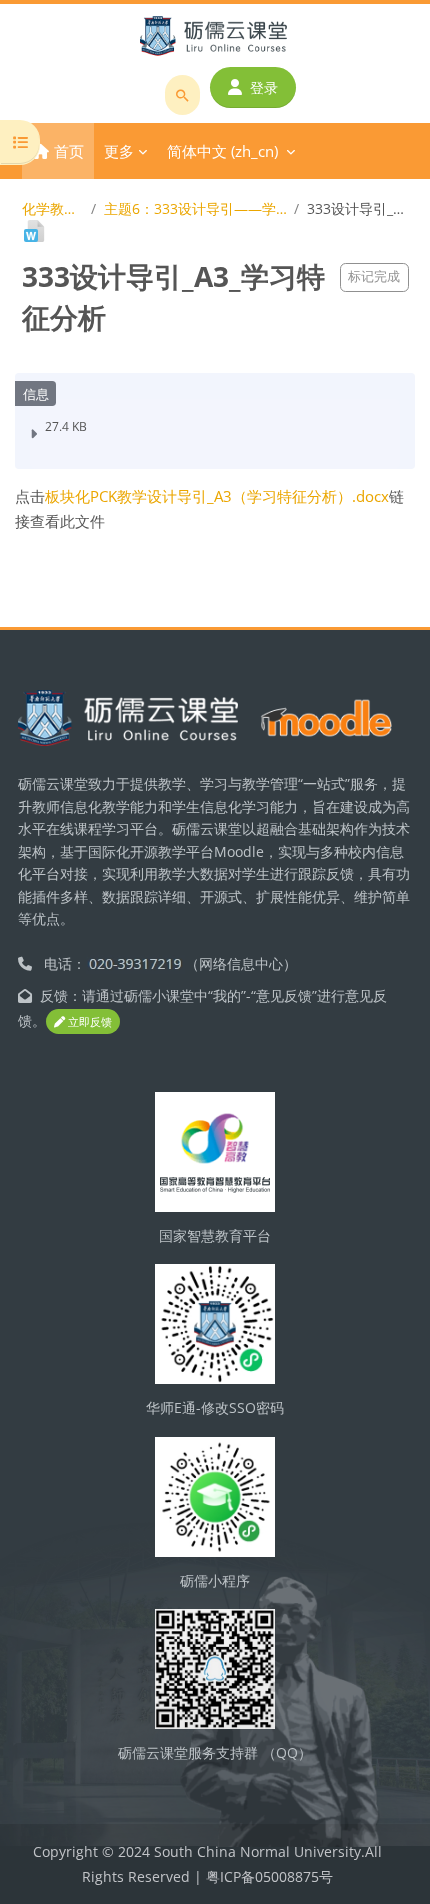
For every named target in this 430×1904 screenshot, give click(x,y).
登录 (264, 87)
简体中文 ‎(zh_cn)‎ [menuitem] (222, 151)
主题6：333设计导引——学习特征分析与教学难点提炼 (195, 208)
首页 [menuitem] (69, 151)
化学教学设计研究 (53, 208)
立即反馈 (88, 1021)
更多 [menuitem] (119, 151)
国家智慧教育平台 (215, 1235)
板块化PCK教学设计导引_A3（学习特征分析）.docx (217, 496)
